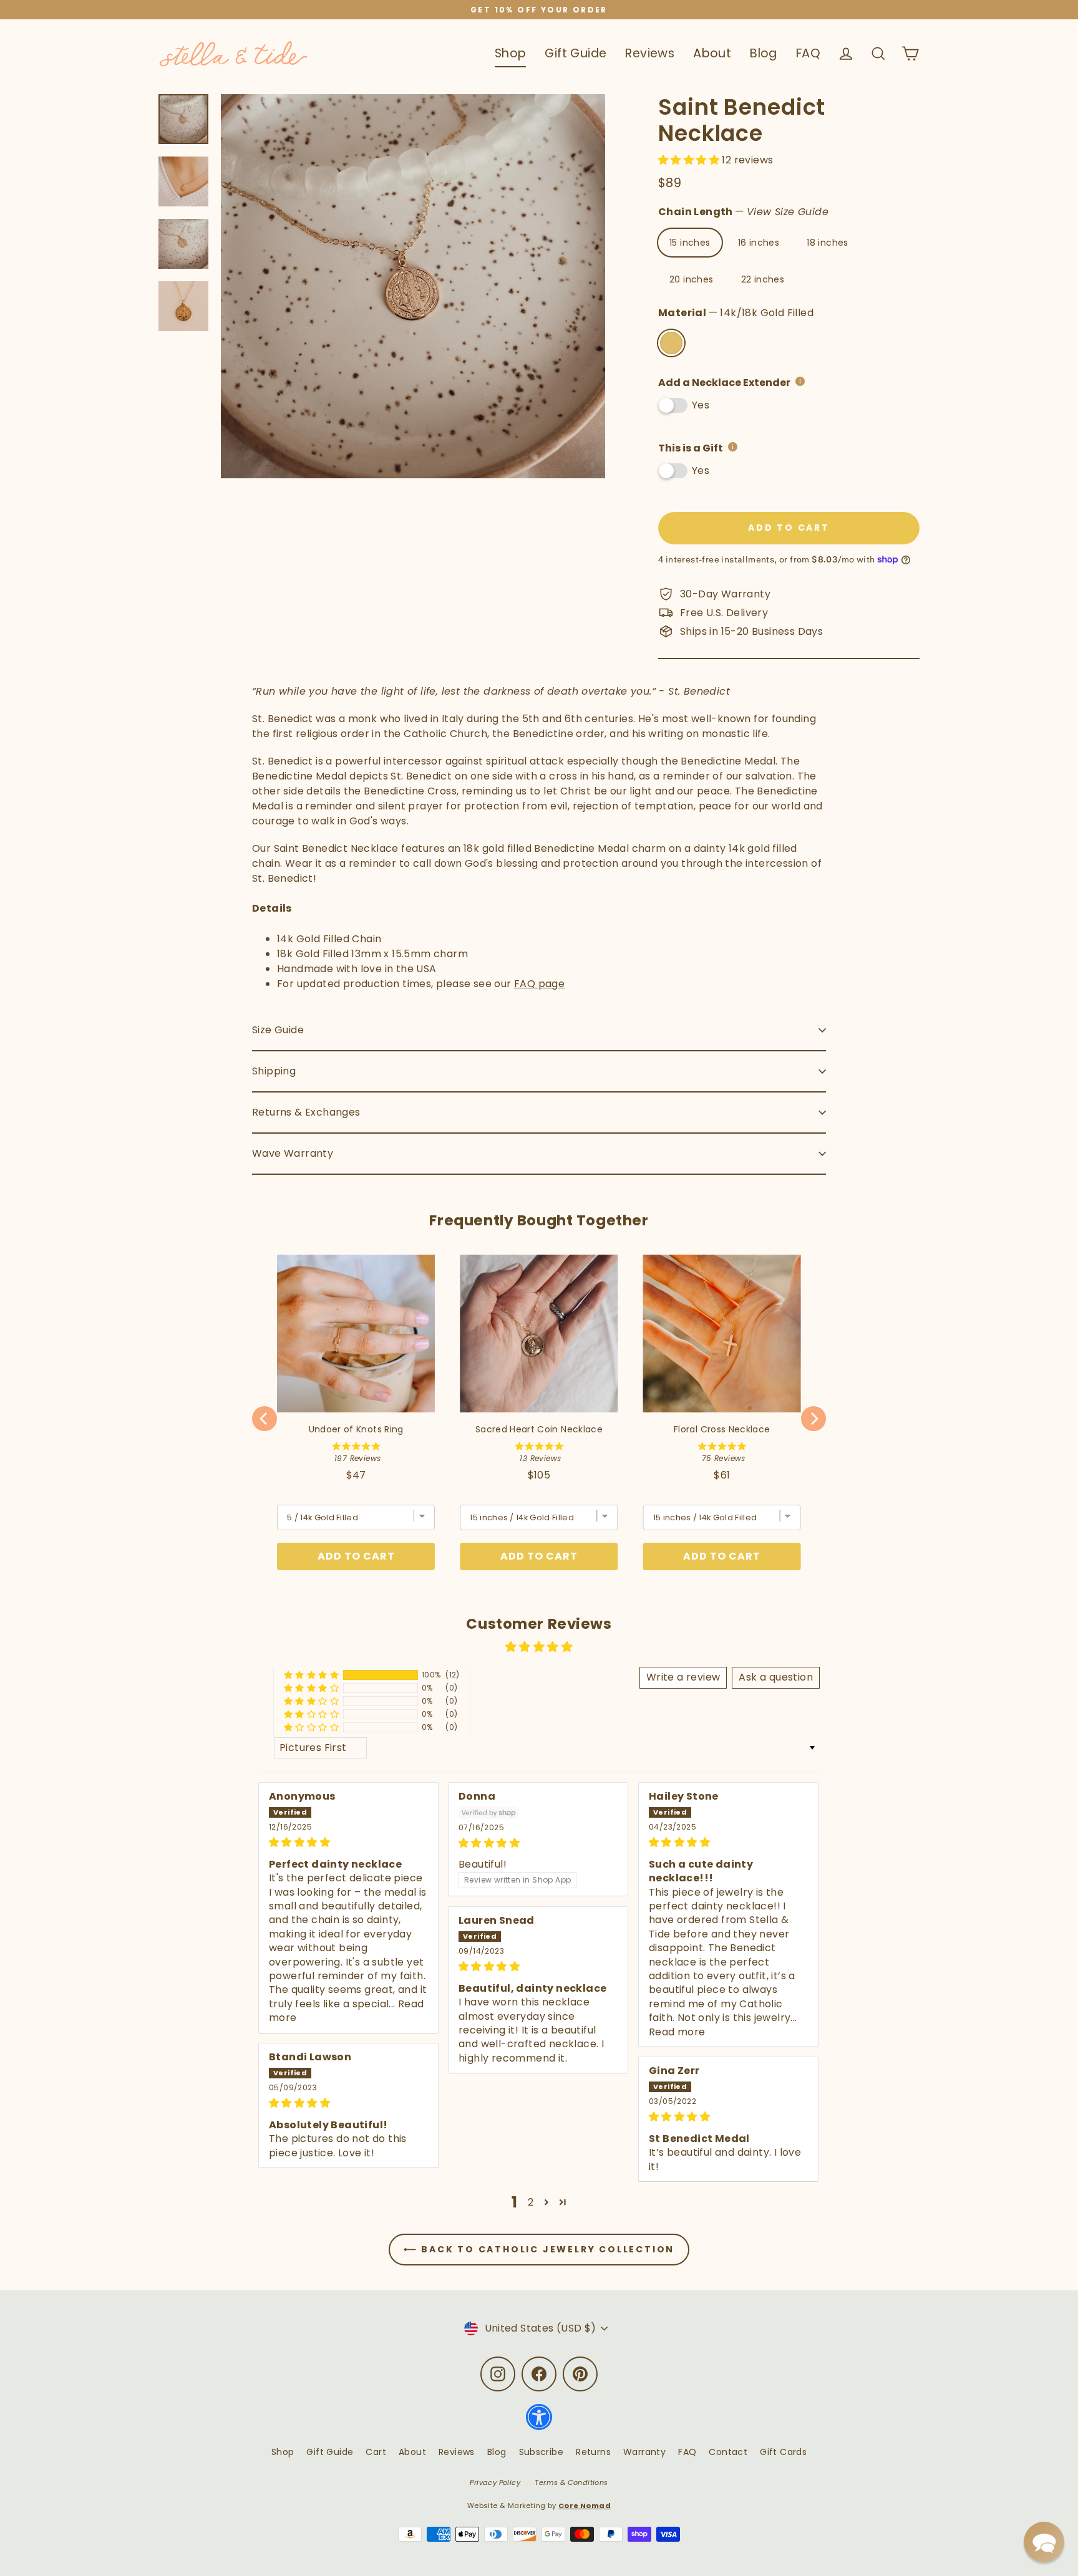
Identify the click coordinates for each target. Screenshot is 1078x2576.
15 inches (690, 243)
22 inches (763, 279)
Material (736, 313)
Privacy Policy (495, 2482)
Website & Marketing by (539, 2506)
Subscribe (541, 2452)
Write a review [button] (683, 1677)
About (712, 53)
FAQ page (539, 984)
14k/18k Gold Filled (671, 343)
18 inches (828, 243)
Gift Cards (783, 2452)
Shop (511, 53)
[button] (690, 160)
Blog (764, 53)
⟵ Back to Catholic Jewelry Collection (539, 2249)
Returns (593, 2452)
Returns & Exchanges (306, 1112)
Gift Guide (575, 53)
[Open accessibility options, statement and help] (539, 2423)
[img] (348, 1842)
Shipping (274, 1071)
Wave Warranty (293, 1153)
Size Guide (278, 1030)
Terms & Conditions (571, 2482)
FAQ (808, 53)
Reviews (650, 53)
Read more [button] (677, 2032)
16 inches (759, 243)
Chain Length (743, 212)
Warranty (644, 2452)
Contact (728, 2452)
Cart (376, 2452)
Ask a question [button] (776, 1677)
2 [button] (531, 2202)
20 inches (692, 279)
